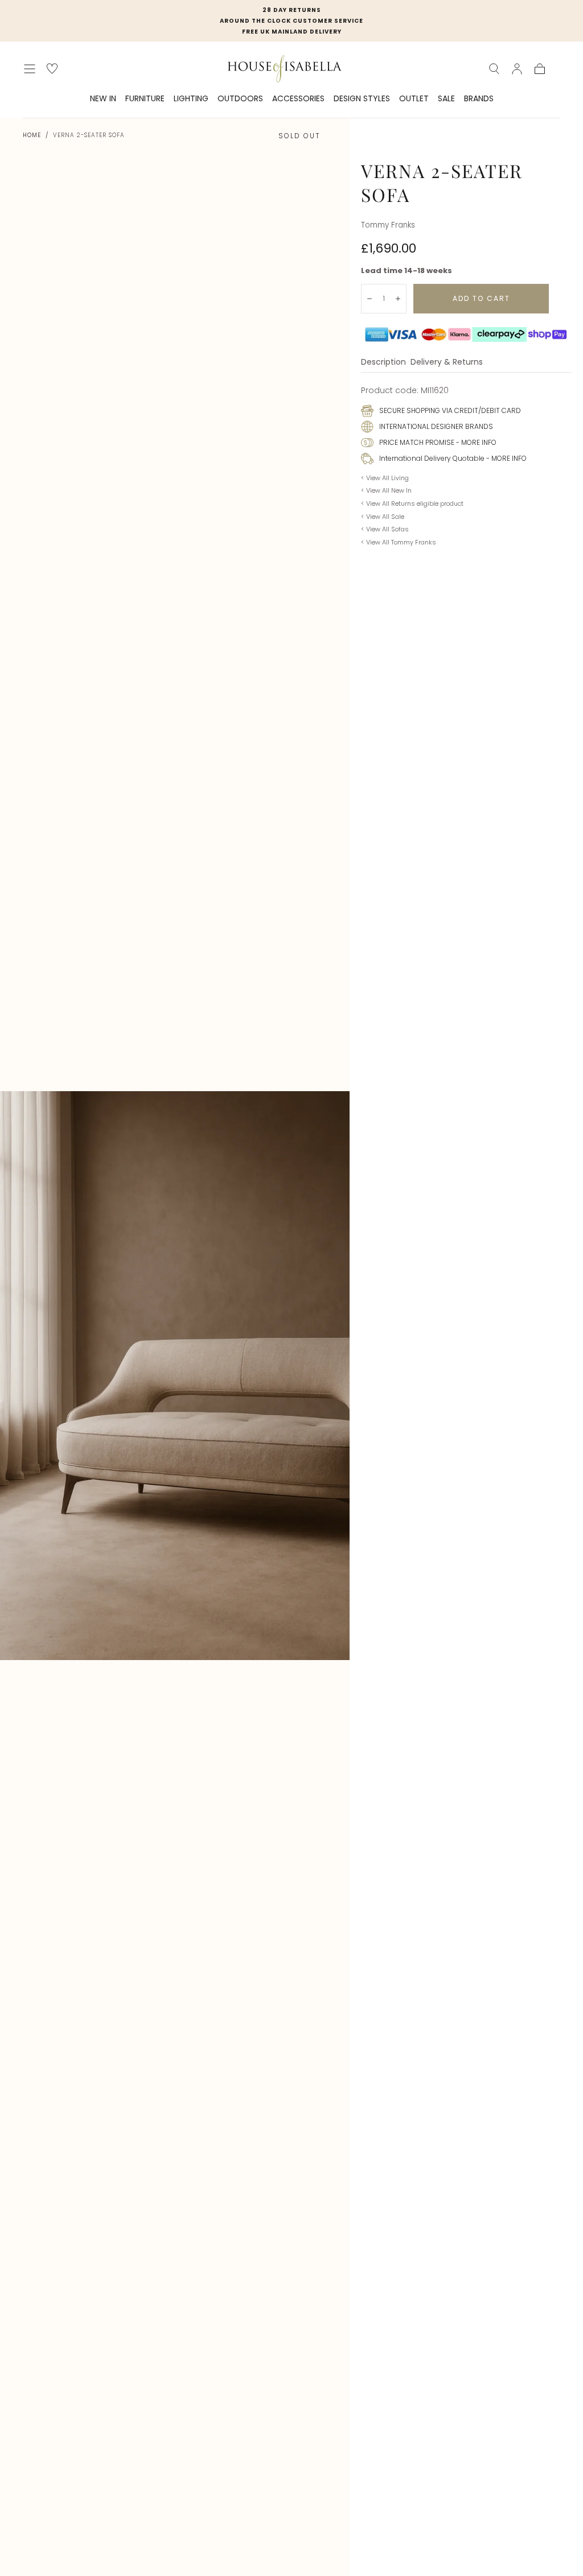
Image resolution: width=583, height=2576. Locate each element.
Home (32, 135)
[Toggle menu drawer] (30, 69)
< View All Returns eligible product (412, 503)
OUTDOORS (240, 99)
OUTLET (414, 99)
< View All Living (385, 478)
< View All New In (386, 490)
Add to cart (481, 298)
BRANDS (479, 99)
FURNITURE (145, 99)
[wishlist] (52, 69)
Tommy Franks (388, 225)
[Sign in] (517, 69)
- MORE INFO (475, 442)
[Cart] (540, 69)
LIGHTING (191, 99)
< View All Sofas (385, 529)
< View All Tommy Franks (399, 542)
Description (383, 363)
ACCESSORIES (298, 99)
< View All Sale (383, 517)
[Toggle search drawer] (494, 69)
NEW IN (103, 99)
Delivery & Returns (447, 363)
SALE (446, 99)
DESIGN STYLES (362, 99)
